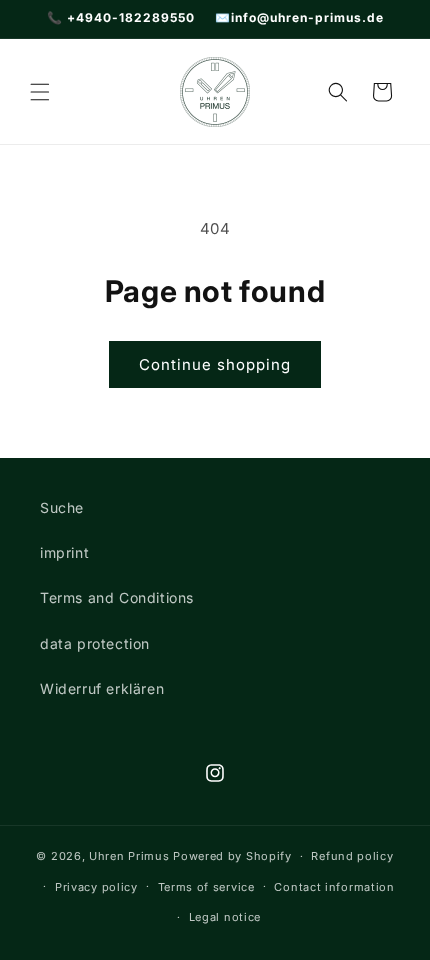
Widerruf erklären (102, 688)
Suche (62, 507)
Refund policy (352, 856)
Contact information (334, 887)
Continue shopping (215, 364)
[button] (40, 92)
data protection (95, 643)
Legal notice (225, 917)
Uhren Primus (129, 856)
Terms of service (206, 887)
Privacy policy (96, 887)
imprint (64, 552)
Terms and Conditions (117, 597)
